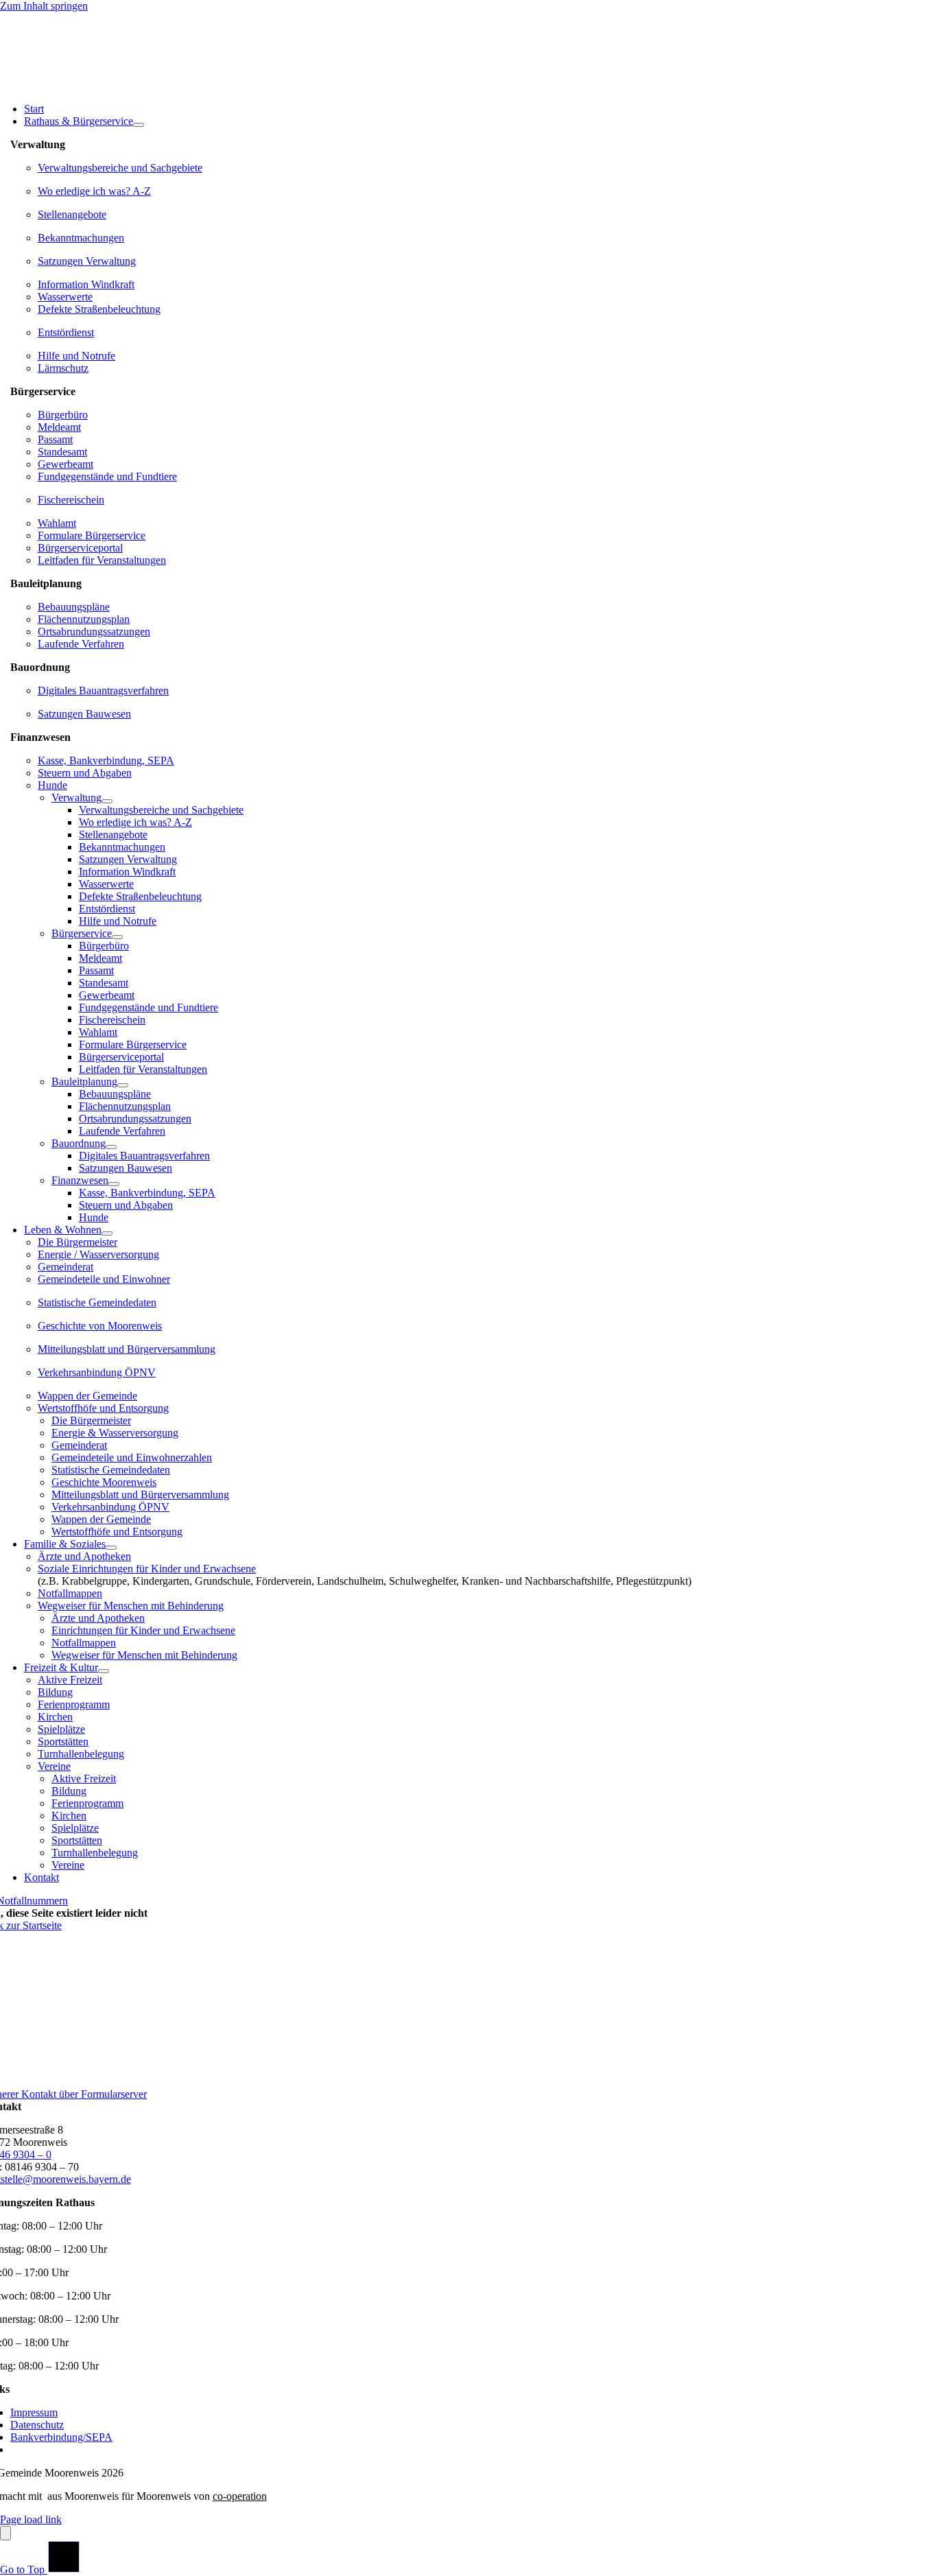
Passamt (55, 439)
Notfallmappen (70, 1593)
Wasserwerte (65, 297)
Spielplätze (61, 1729)
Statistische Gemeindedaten (97, 1302)
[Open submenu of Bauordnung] (111, 1147)
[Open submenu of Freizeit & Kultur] (104, 1671)
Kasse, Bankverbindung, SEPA (106, 760)
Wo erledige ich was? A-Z (94, 191)
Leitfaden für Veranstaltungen (102, 560)
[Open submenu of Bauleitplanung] (123, 1085)
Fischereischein (71, 500)
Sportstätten (63, 1741)
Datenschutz (37, 2425)
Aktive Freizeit (70, 1680)
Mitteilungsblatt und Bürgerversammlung (127, 1349)
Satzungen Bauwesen (84, 714)
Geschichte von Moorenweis (100, 1326)
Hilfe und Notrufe (76, 356)
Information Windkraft (86, 284)
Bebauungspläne (74, 607)
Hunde (52, 785)
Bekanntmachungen (81, 238)
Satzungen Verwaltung (87, 261)
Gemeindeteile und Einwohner (104, 1279)
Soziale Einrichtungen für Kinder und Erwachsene (147, 1569)
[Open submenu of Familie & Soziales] (111, 1548)
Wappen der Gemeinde (87, 1396)
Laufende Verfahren (81, 644)
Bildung (55, 1692)
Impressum (34, 2412)
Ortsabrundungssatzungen (94, 631)
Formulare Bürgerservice (92, 535)
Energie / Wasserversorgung (98, 1254)
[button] (911, 2540)
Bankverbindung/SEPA (61, 2437)
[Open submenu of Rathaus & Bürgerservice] (139, 125)
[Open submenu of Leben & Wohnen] (107, 1233)
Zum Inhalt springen (44, 6)
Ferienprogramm (74, 1704)
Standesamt (62, 452)
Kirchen (55, 1717)
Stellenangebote (72, 214)
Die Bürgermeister (78, 1242)
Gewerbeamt (66, 464)
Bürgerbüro (63, 415)
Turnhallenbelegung (81, 1754)
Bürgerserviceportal (80, 548)
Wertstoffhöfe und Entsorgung (103, 1408)
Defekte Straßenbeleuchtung (99, 309)
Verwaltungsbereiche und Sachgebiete (120, 168)
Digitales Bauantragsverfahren (103, 690)
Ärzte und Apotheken (84, 1556)
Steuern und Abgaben (85, 773)
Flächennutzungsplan (84, 619)
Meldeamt (59, 427)
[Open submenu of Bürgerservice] (117, 937)
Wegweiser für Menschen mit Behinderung (131, 1606)
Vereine (54, 1766)
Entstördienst (66, 332)
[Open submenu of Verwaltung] (107, 801)
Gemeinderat (66, 1267)
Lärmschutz (63, 368)
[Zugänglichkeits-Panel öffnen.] (5, 2533)
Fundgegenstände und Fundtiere (107, 476)
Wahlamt (57, 523)
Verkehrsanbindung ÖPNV (97, 1372)
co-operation (240, 2496)
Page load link (31, 2519)
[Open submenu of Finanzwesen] (114, 1184)
